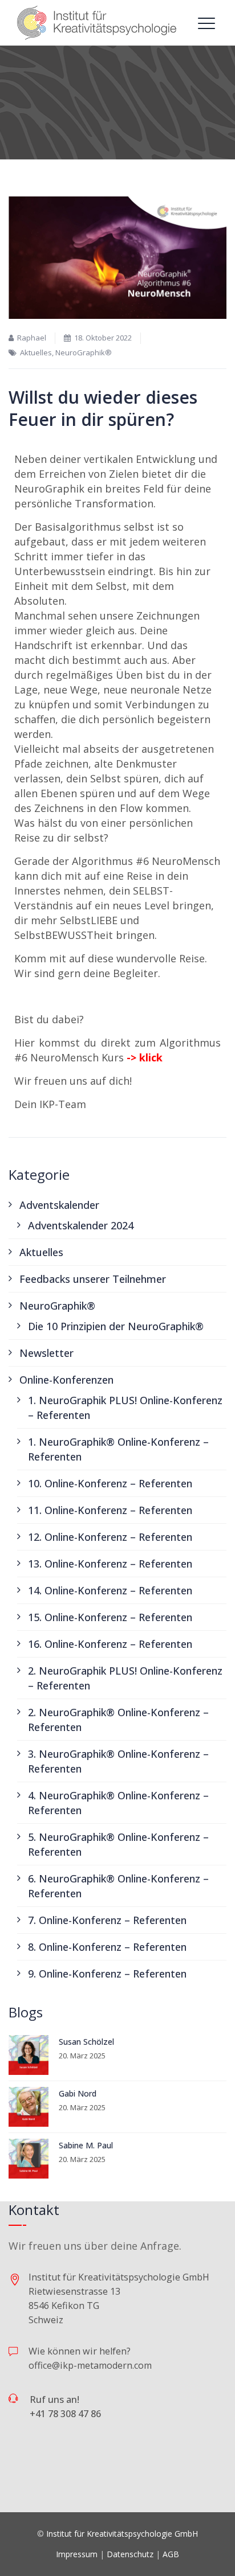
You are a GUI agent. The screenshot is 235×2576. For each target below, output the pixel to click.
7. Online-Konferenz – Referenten (107, 1920)
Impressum (77, 2554)
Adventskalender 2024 (81, 1225)
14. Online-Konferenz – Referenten (110, 1590)
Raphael (32, 338)
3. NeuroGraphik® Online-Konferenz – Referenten (118, 1761)
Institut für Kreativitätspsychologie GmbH (122, 2534)
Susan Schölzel (86, 2042)
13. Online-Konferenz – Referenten (110, 1564)
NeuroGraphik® (84, 352)
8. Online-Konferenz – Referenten (107, 1947)
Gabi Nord (78, 2093)
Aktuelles (36, 352)
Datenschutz (130, 2554)
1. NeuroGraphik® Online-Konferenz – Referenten (118, 1449)
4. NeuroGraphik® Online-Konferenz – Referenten (118, 1803)
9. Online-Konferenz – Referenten (107, 1974)
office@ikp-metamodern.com (90, 2365)
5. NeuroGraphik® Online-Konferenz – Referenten (118, 1844)
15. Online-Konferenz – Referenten (110, 1617)
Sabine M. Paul (86, 2145)
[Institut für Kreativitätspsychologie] (98, 23)
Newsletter (46, 1353)
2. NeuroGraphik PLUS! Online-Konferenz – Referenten (125, 1678)
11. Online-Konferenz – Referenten (110, 1510)
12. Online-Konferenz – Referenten (110, 1537)
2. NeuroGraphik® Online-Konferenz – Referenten (118, 1720)
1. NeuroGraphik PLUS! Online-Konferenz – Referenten (125, 1408)
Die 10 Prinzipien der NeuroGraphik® (116, 1326)
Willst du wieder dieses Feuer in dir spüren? (103, 408)
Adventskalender (59, 1205)
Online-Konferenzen (66, 1380)
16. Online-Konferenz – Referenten (110, 1644)
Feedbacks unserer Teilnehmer (93, 1279)
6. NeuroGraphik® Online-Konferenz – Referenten (118, 1886)
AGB (171, 2554)
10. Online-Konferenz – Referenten (110, 1483)
